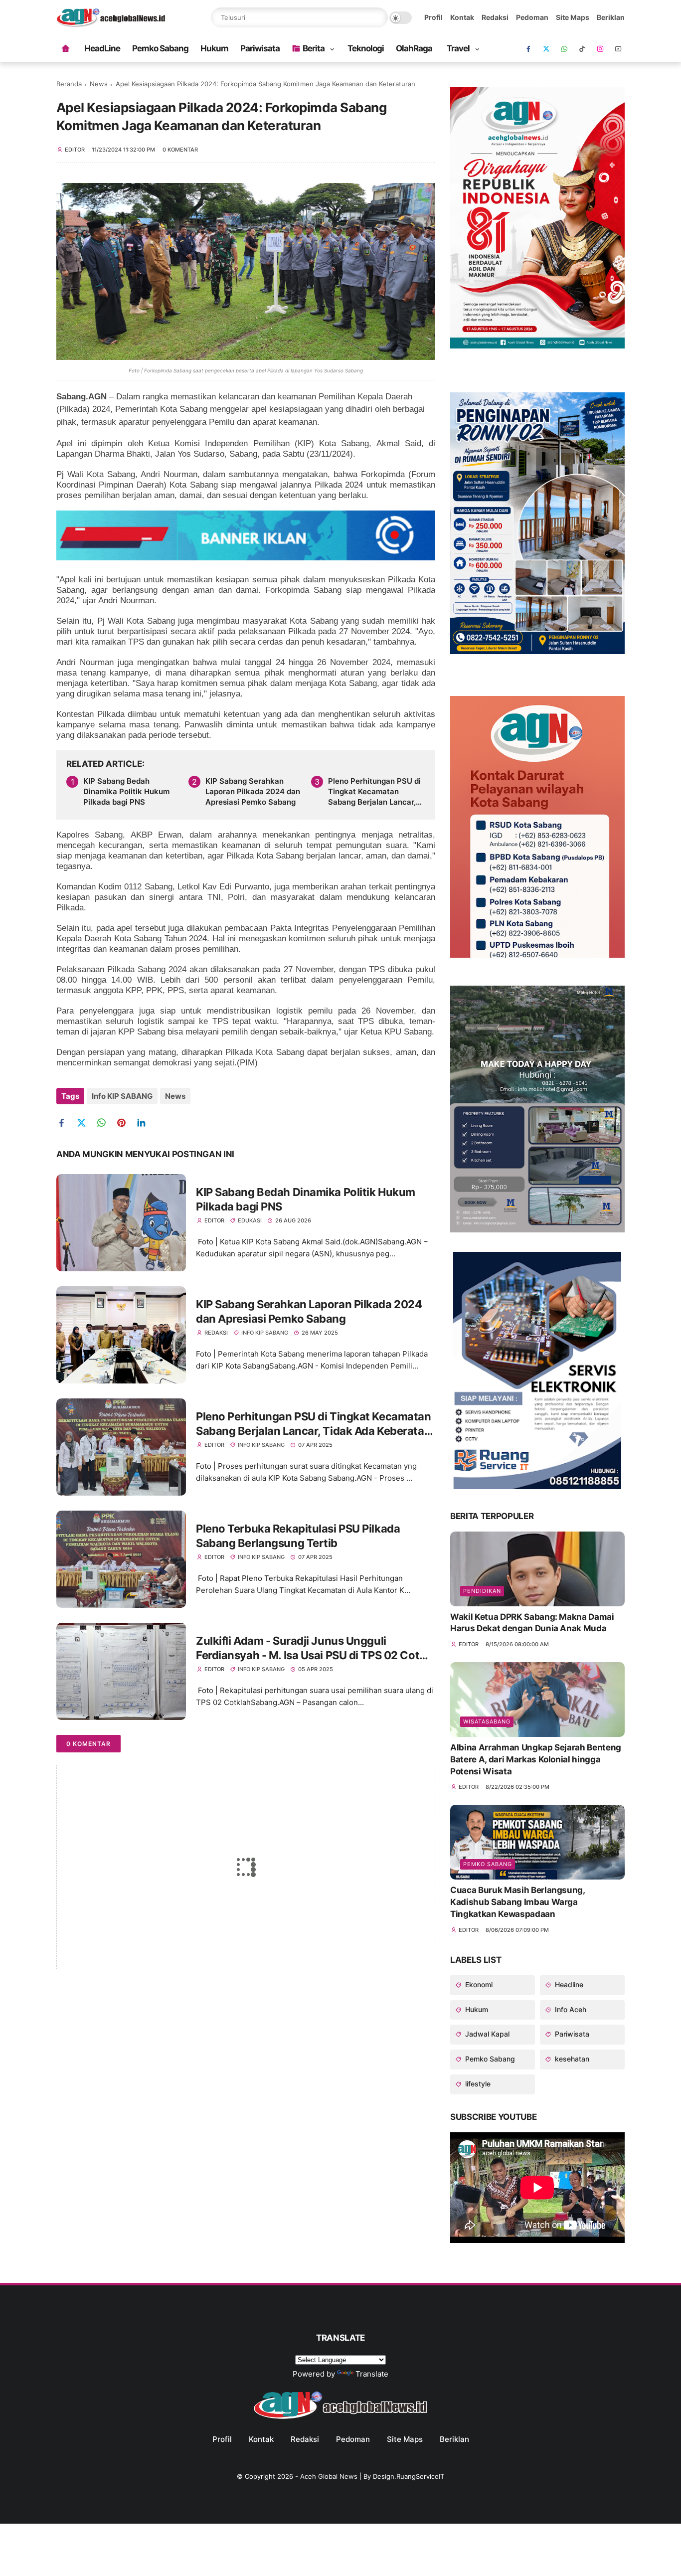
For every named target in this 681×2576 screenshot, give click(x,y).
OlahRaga (414, 48)
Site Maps (573, 17)
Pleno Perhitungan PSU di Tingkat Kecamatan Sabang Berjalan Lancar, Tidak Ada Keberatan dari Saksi (374, 792)
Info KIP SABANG (122, 1096)
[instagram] (600, 49)
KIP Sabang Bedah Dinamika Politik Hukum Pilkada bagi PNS (126, 791)
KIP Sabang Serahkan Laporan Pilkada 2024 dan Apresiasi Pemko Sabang (253, 791)
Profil (433, 17)
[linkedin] (145, 1123)
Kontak (462, 17)
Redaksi (495, 17)
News (99, 84)
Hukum (214, 48)
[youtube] (618, 49)
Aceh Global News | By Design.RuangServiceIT (372, 2476)
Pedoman (532, 17)
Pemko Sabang (160, 48)
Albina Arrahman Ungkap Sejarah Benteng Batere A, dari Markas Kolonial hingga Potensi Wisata (536, 1759)
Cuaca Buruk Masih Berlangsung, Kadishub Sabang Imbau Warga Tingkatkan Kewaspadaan (517, 1902)
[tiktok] (582, 49)
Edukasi (250, 1220)
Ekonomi (478, 1984)
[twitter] (85, 1123)
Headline (568, 1984)
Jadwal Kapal (486, 2034)
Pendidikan (482, 1591)
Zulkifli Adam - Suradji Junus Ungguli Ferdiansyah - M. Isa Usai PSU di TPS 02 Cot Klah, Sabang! (308, 1648)
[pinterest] (125, 1123)
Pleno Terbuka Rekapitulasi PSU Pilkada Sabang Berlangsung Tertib (298, 1536)
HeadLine (102, 48)
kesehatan (571, 2059)
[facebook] (528, 49)
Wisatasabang (487, 1721)
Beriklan (611, 17)
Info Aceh (570, 2009)
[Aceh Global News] (111, 24)
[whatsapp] (564, 49)
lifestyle (477, 2084)
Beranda (69, 84)
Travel (458, 48)
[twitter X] (546, 49)
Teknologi (366, 48)
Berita (314, 48)
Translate (372, 2374)
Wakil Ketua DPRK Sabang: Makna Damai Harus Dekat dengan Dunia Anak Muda (532, 1623)
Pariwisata (260, 48)
